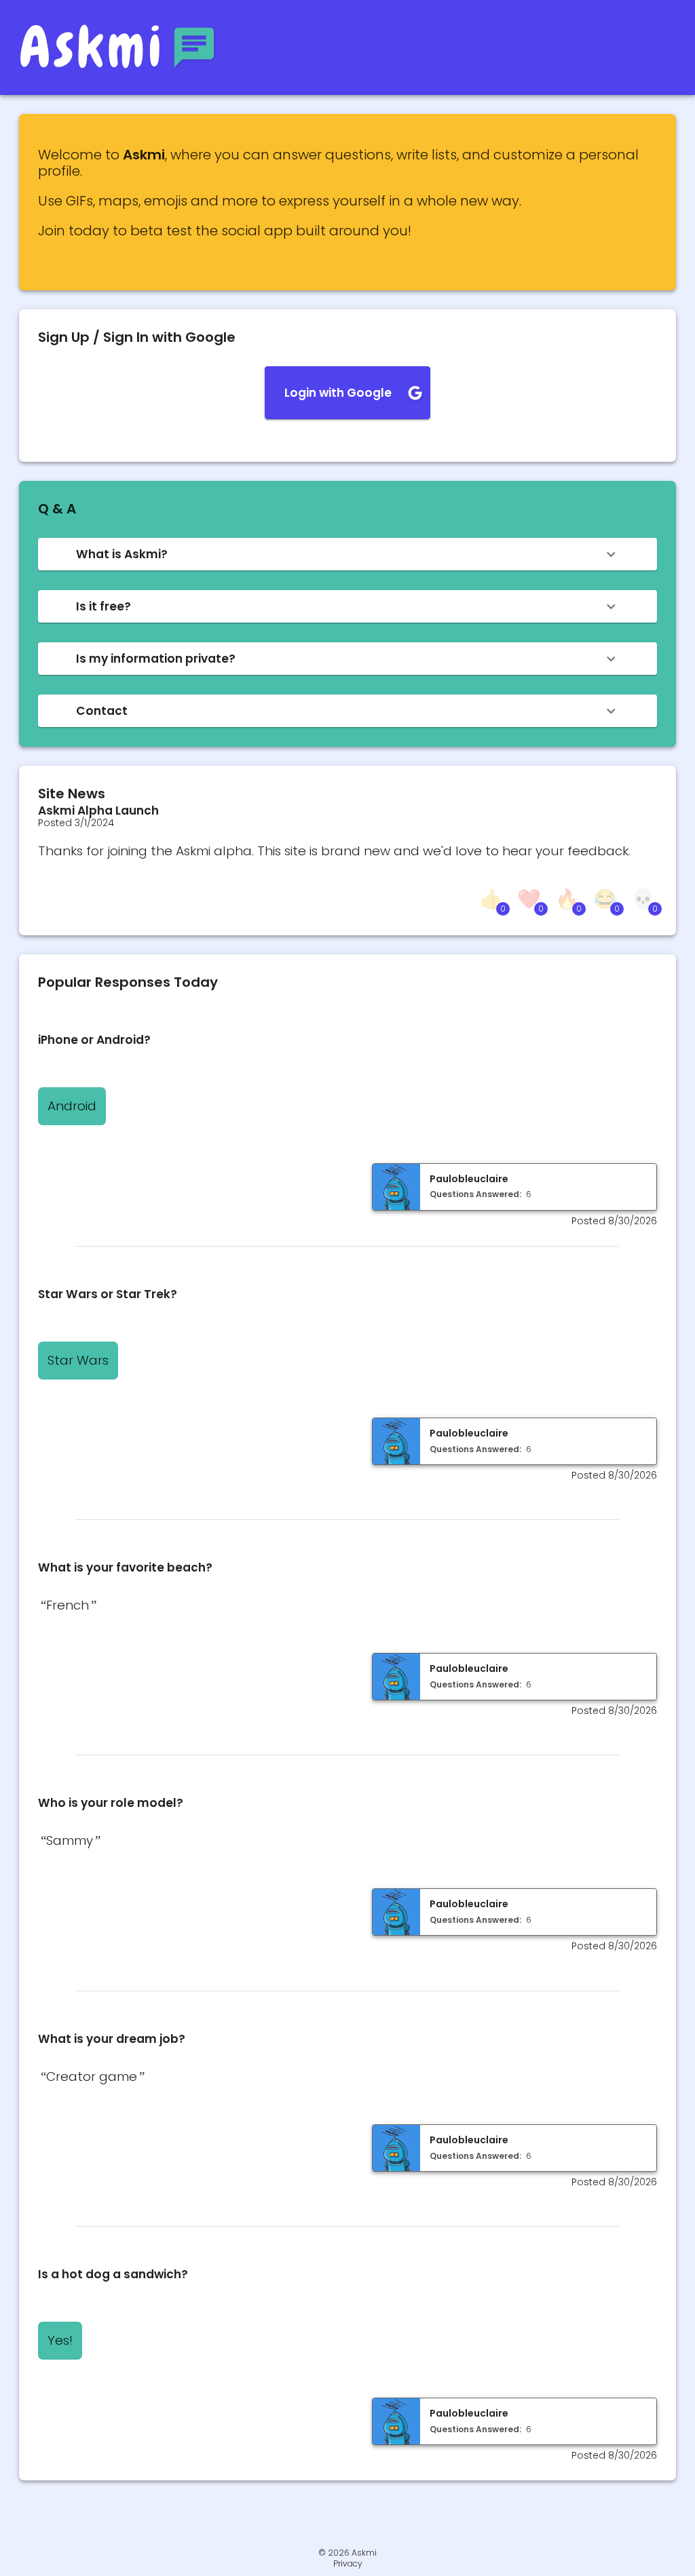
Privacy (348, 2564)
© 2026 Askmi (347, 2553)
